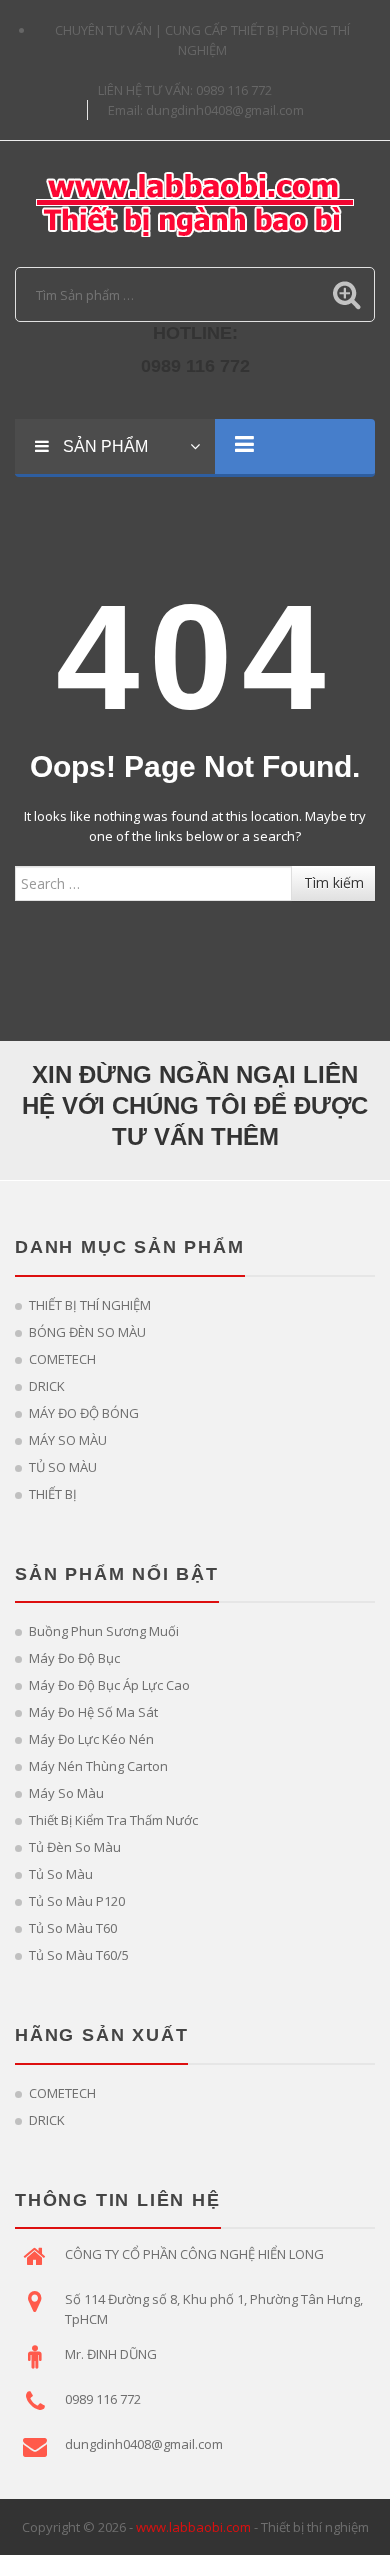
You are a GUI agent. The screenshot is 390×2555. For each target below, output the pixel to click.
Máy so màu (66, 1793)
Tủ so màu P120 (77, 1901)
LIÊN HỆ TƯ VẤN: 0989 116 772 (185, 90)
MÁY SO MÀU (68, 1440)
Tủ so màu (61, 1874)
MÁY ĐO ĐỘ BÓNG (84, 1413)
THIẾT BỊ (53, 1494)
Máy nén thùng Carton (98, 1766)
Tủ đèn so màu (75, 1847)
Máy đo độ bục (74, 1658)
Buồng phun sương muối (104, 1631)
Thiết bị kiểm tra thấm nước (113, 1820)
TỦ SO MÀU (63, 1467)
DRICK (47, 1386)
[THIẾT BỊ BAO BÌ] (195, 202)
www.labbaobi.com (193, 2527)
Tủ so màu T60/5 (79, 1955)
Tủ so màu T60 (73, 1928)
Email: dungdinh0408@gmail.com (206, 110)
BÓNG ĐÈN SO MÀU (87, 1332)
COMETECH (62, 1359)
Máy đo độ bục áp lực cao (109, 1685)
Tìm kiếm (334, 882)
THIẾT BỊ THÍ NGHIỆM (90, 1305)
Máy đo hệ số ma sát (93, 1712)
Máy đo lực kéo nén (91, 1739)
